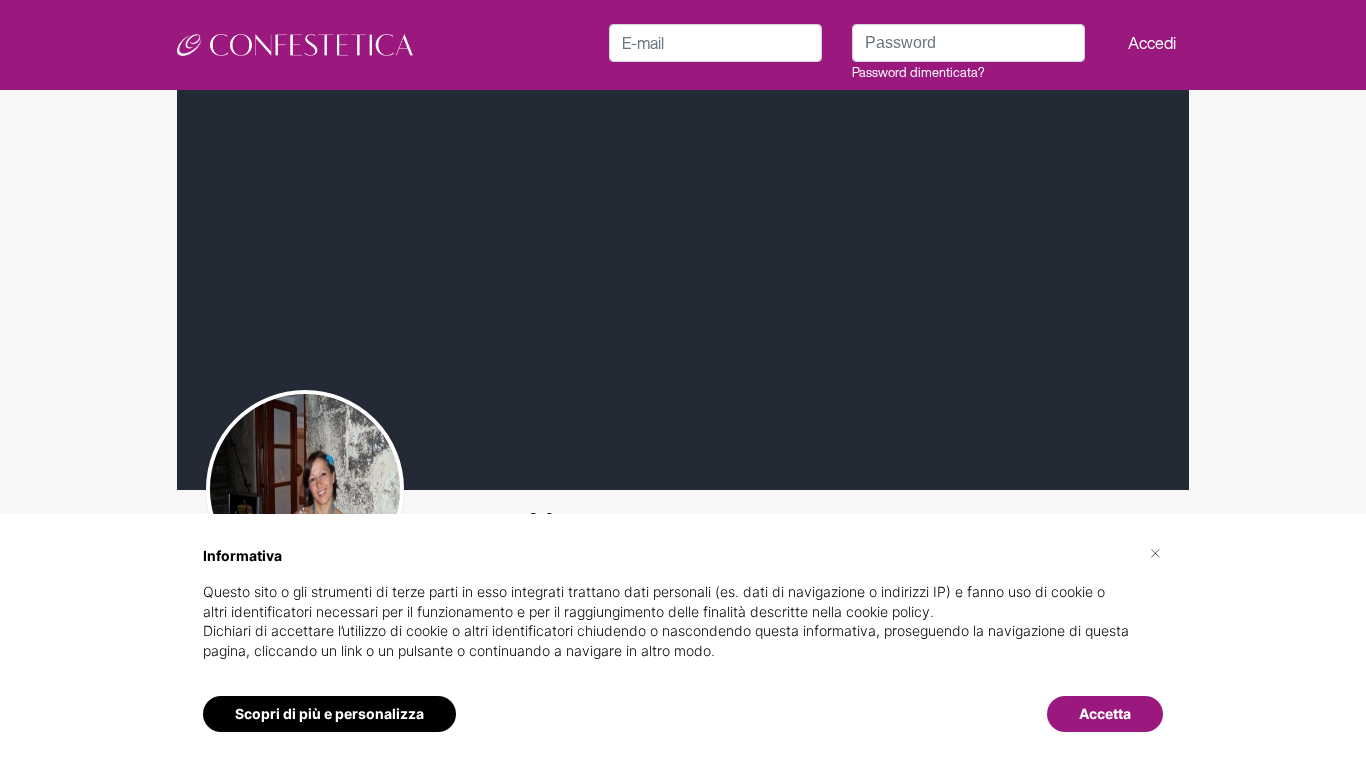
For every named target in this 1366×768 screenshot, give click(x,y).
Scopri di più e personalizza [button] (329, 713)
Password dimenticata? (918, 72)
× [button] (1155, 552)
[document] (683, 619)
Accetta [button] (1105, 713)
